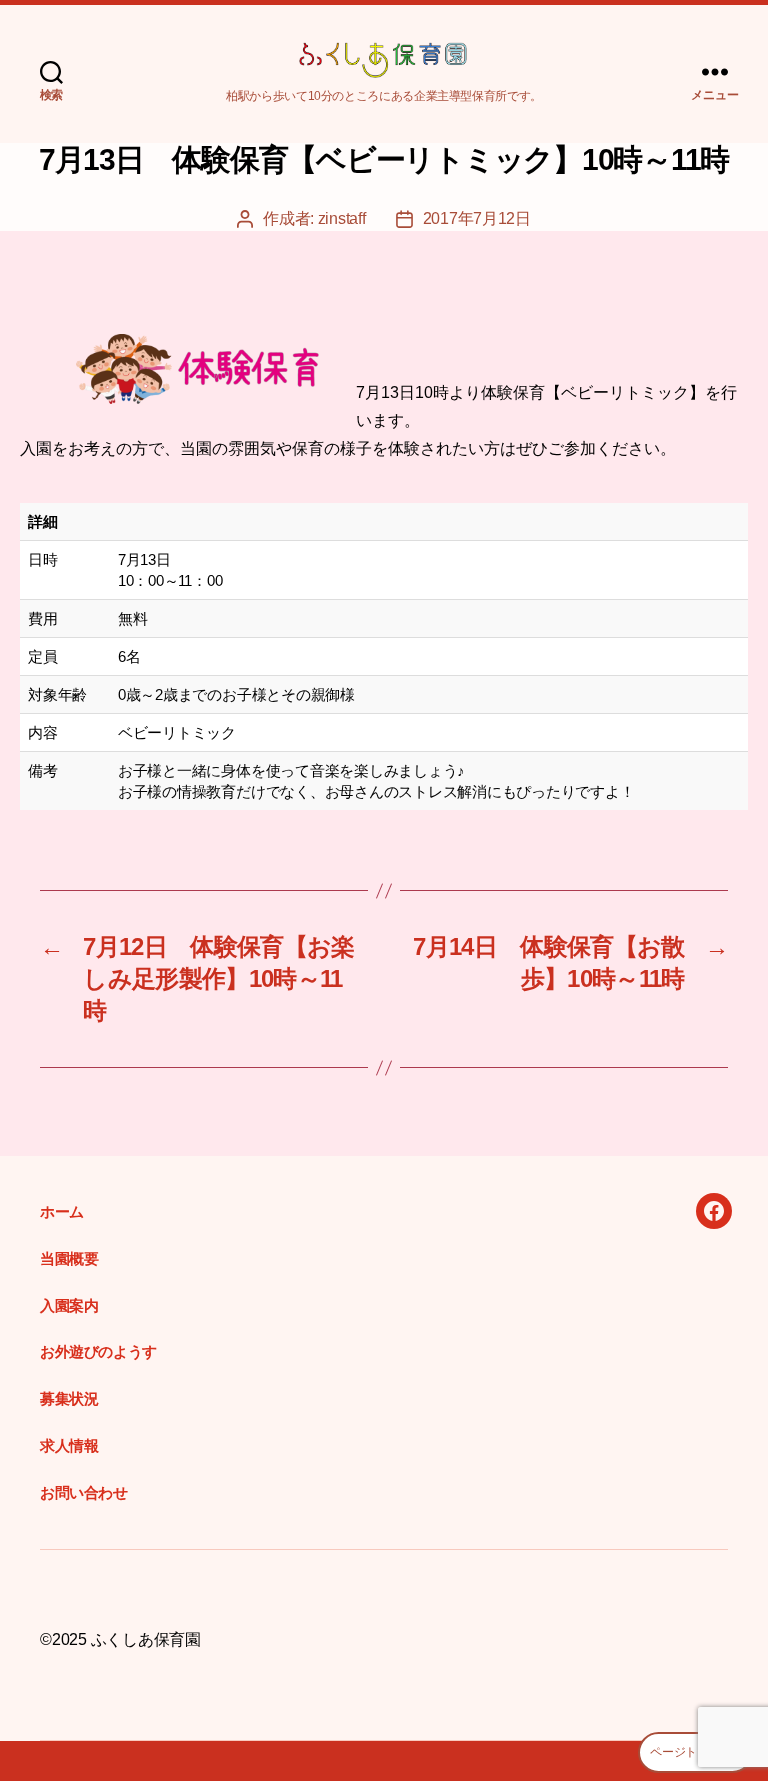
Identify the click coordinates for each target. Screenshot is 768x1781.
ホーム (62, 1211)
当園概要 (69, 1258)
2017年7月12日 (477, 218)
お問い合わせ (84, 1492)
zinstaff (342, 218)
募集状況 (69, 1398)
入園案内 (69, 1305)
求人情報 (69, 1445)
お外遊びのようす (98, 1351)
